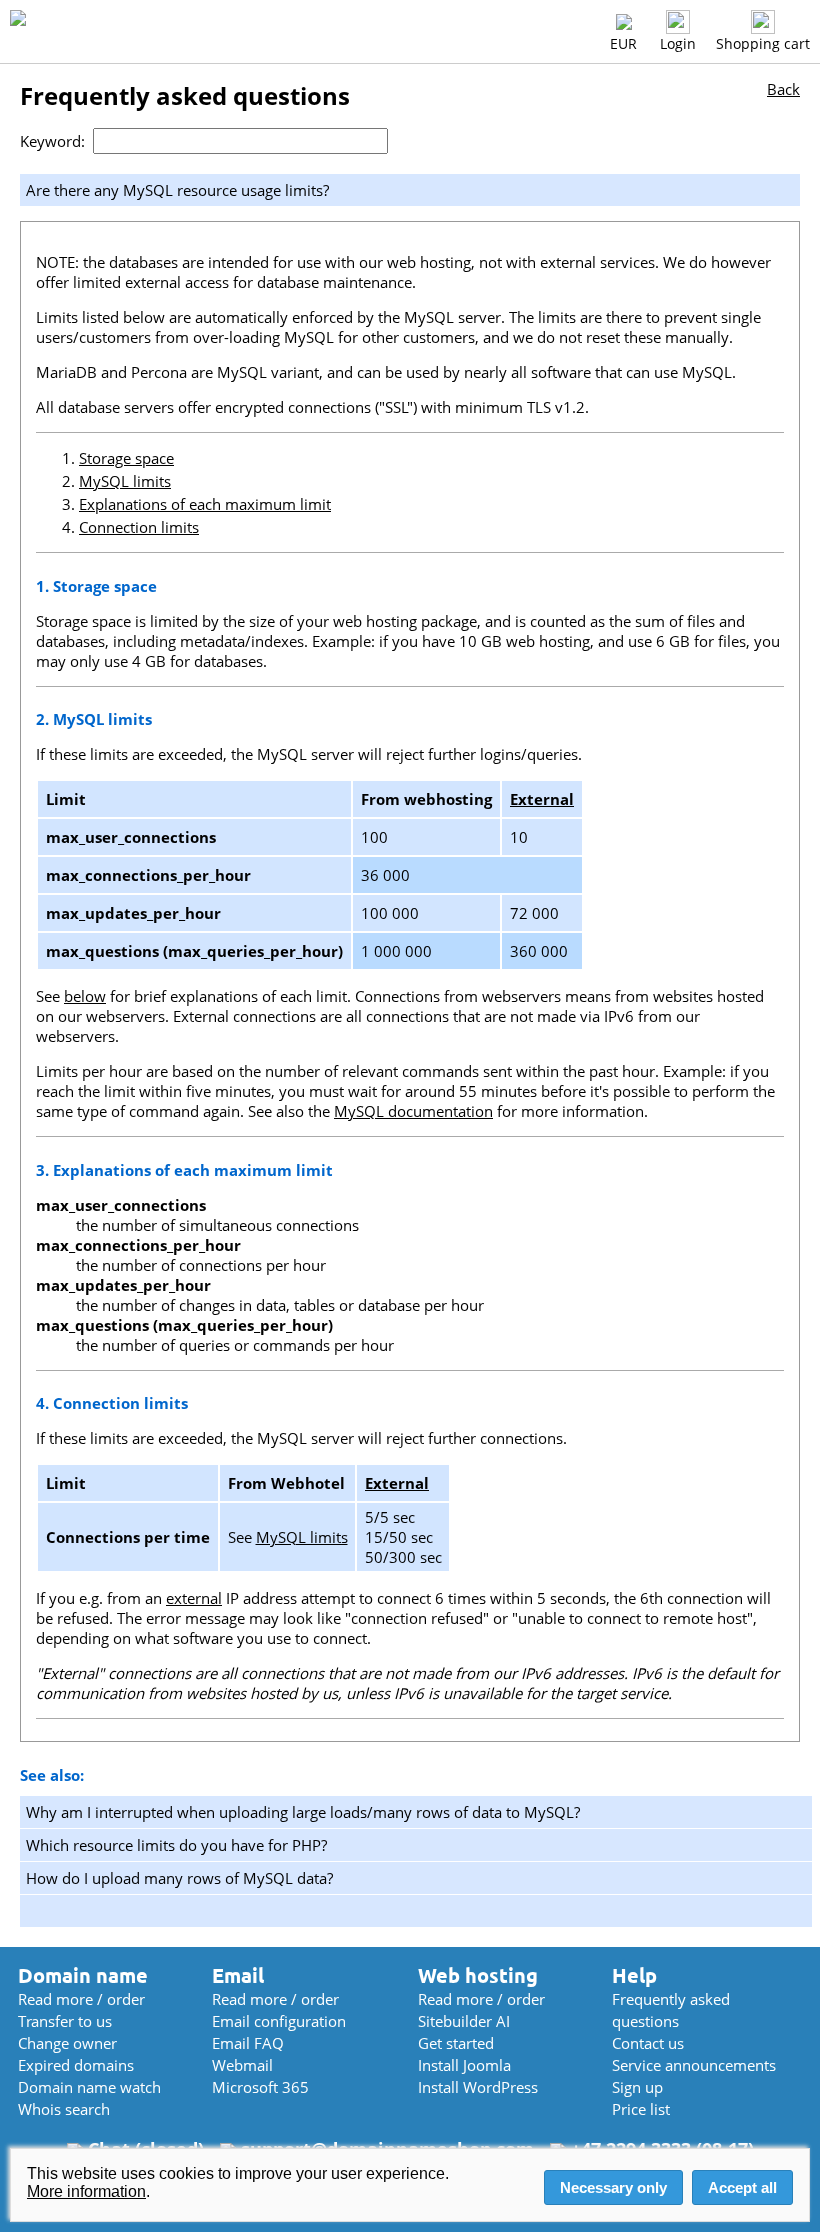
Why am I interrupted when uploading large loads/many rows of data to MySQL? (303, 1812)
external (194, 1598)
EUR (623, 43)
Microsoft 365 (260, 2087)
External (542, 799)
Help (634, 1975)
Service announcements (694, 2065)
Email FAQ (248, 2043)
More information (86, 2191)
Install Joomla (464, 2065)
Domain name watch (89, 2087)
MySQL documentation (413, 1111)
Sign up (637, 2087)
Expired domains (76, 2065)
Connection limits (139, 527)
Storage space (126, 458)
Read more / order (81, 1999)
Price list (641, 2109)
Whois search (64, 2109)
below (85, 996)
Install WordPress (478, 2087)
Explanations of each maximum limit (205, 504)
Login (678, 43)
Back (783, 89)
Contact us (648, 2043)
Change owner (67, 2043)
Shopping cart (763, 43)
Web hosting (478, 1975)
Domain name (83, 1975)
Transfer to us (65, 2021)
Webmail (242, 2065)
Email (238, 1975)
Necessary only (613, 2187)
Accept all (742, 2187)
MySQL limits (125, 481)
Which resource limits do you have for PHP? (176, 1845)
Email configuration (279, 2021)
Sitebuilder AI (464, 2021)
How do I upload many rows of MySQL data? (179, 1878)
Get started (456, 2043)
